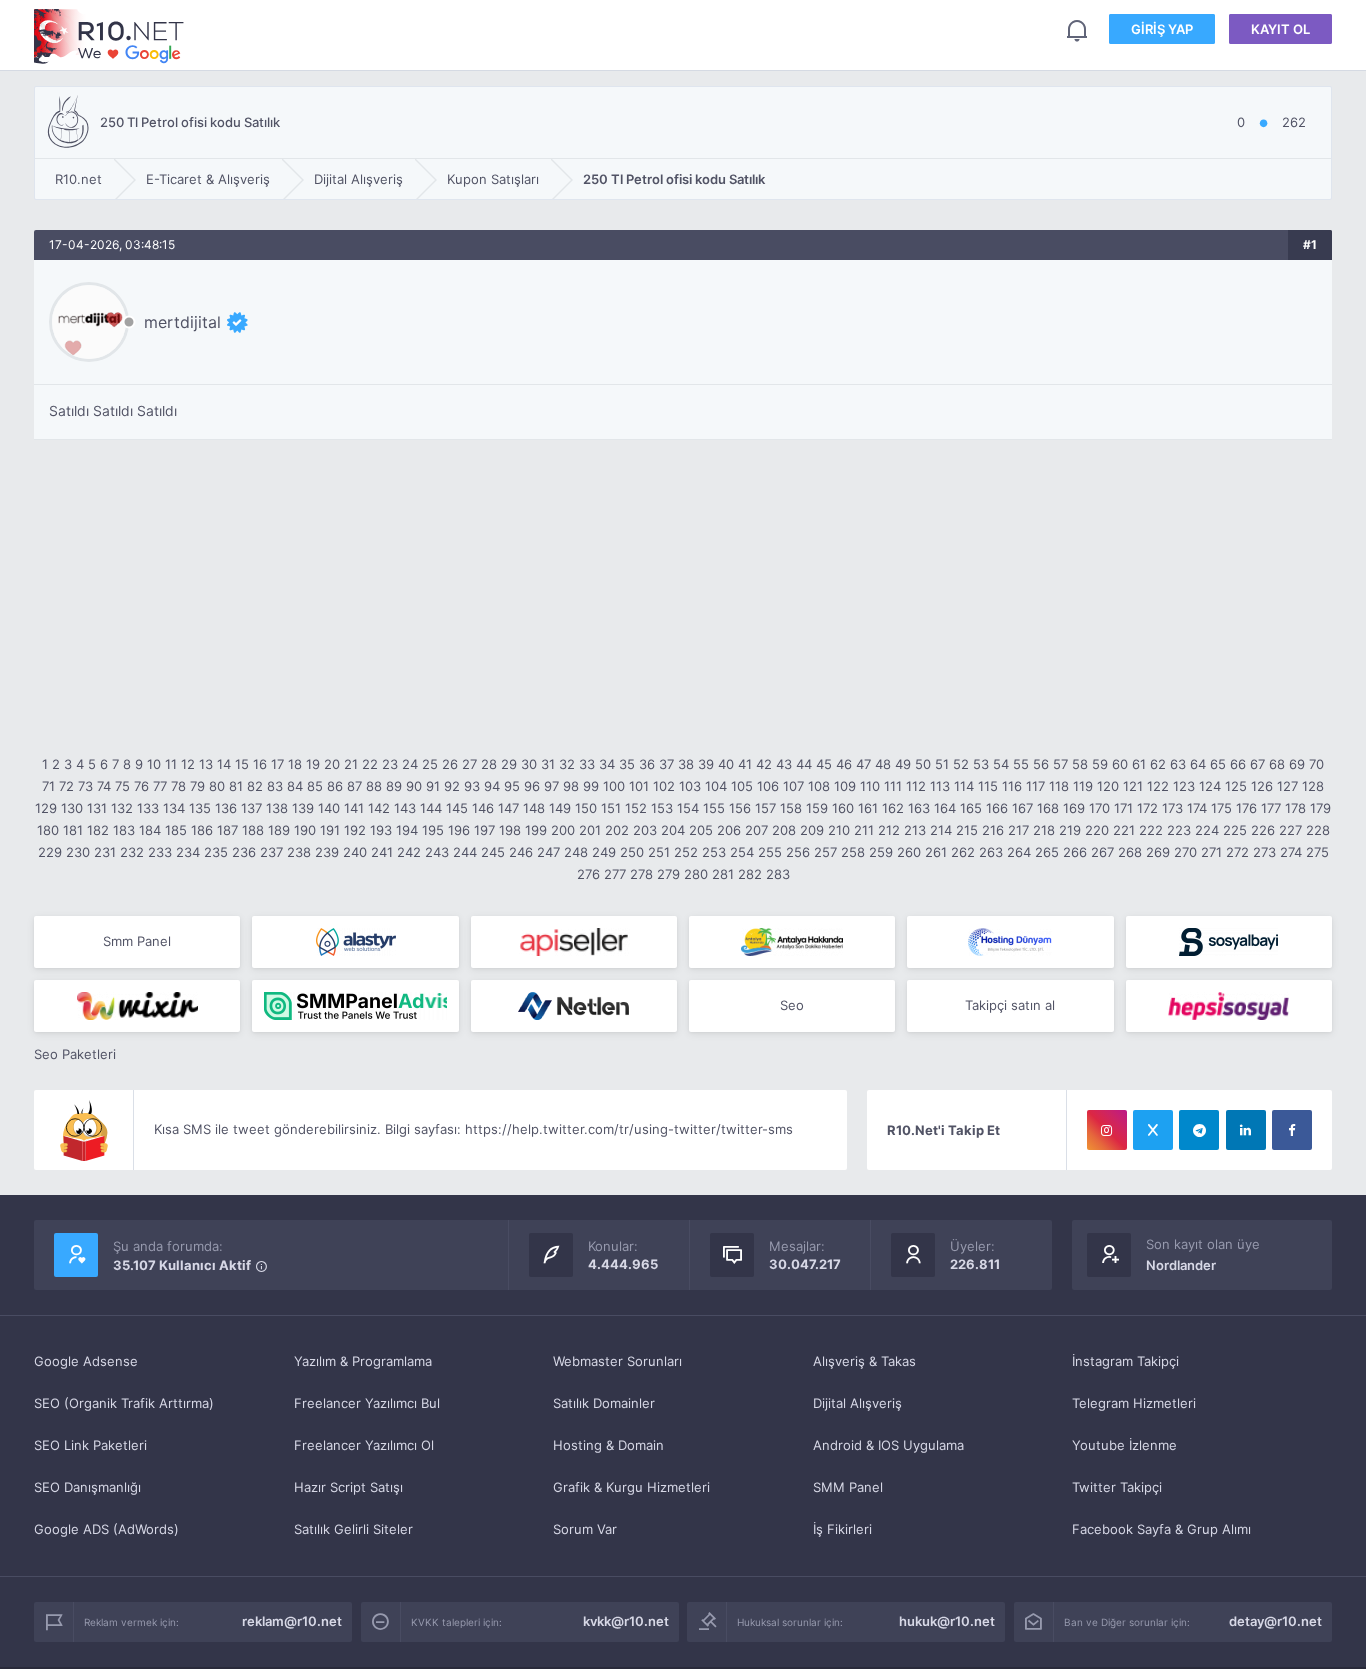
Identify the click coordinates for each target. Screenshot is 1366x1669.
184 (150, 830)
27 (469, 764)
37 (666, 764)
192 (355, 830)
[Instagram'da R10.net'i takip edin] (1107, 1130)
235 (216, 852)
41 (745, 764)
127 (1287, 786)
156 (740, 808)
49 (903, 764)
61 (1139, 764)
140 (329, 808)
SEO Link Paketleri (90, 1445)
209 (812, 830)
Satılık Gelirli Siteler (353, 1529)
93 (472, 786)
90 (414, 786)
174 (1197, 808)
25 (430, 764)
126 (1262, 786)
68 (1277, 764)
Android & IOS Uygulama (888, 1445)
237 (271, 852)
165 (971, 808)
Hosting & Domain (608, 1445)
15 (242, 764)
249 (604, 852)
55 (1021, 764)
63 (1178, 764)
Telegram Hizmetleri (1134, 1403)
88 (374, 786)
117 (1035, 786)
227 (1290, 830)
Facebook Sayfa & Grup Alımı (1161, 1529)
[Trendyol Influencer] (137, 1006)
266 (1075, 852)
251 (659, 852)
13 (206, 764)
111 (893, 786)
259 (881, 852)
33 (587, 764)
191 (330, 830)
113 (940, 786)
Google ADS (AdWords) (106, 1529)
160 (843, 808)
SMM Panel (848, 1487)
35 (627, 764)
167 (1022, 808)
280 (696, 874)
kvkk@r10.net (626, 1621)
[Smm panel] (355, 1006)
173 (1172, 808)
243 (437, 852)
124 (1210, 786)
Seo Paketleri (75, 1054)
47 (863, 764)
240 (355, 852)
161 (868, 808)
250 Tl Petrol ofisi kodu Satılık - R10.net (109, 36)
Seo (792, 1005)
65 (1218, 764)
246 (521, 852)
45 (824, 764)
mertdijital (182, 322)
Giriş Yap (1162, 29)
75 (122, 786)
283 (778, 874)
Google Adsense (86, 1361)
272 (1237, 852)
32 (567, 764)
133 (148, 808)
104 (716, 786)
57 (1060, 764)
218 (1044, 830)
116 (1012, 786)
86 (335, 786)
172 (1147, 808)
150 (586, 808)
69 (1297, 764)
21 (351, 764)
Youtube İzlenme (1124, 1445)
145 (457, 808)
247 (548, 852)
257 (825, 852)
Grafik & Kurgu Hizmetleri (631, 1487)
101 (639, 786)
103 (690, 786)
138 (277, 808)
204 (673, 830)
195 (433, 830)
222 (1151, 830)
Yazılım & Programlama (363, 1361)
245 (493, 852)
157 (765, 808)
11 (171, 764)
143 (405, 808)
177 (1271, 808)
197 (484, 830)
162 (893, 808)
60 (1120, 764)
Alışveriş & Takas (864, 1361)
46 (844, 764)
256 (798, 852)
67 (1257, 764)
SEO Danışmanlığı (87, 1487)
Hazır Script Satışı (348, 1487)
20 (332, 764)
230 (78, 852)
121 (1133, 786)
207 (756, 830)
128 (1313, 786)
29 (509, 764)
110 (870, 786)
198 (510, 830)
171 (1123, 808)
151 (611, 808)
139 (303, 808)
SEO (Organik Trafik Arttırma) (124, 1403)
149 (560, 808)
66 (1238, 764)
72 (66, 786)
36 (647, 764)
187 (227, 830)
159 (817, 808)
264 (1019, 852)
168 (1048, 808)
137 (251, 808)
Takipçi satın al (1010, 1005)
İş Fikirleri (842, 1529)
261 (936, 852)
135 (200, 808)
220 (1097, 830)
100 (614, 786)
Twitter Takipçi (1117, 1487)
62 (1158, 764)
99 (591, 786)
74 (104, 786)
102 (664, 786)
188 (253, 830)
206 (729, 830)
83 (275, 786)
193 (381, 830)
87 (354, 786)
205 (701, 830)
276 (588, 874)
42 (764, 764)
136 (226, 808)
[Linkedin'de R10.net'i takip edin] (1246, 1130)
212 (889, 830)
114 (964, 786)
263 (991, 852)
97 (551, 786)
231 (105, 852)
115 (988, 786)
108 (819, 786)
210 (839, 830)
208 (784, 830)
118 (1059, 786)
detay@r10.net (1275, 1621)
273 (1264, 852)
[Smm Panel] (574, 942)
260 (909, 852)
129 (46, 808)
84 (295, 786)
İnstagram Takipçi (1125, 1361)
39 (706, 764)
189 (279, 830)
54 (1001, 764)
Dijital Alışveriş (857, 1403)
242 (409, 852)
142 (379, 808)
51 (942, 764)
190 (305, 830)
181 (73, 830)
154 (688, 808)
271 (1211, 852)
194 (407, 830)
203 (645, 830)
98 (571, 786)
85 (315, 786)
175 (1221, 808)
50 (923, 764)
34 (607, 764)
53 (981, 764)
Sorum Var (585, 1529)
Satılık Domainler (604, 1403)
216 (993, 830)
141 (354, 808)
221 (1124, 830)
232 (132, 852)
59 (1100, 764)
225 (1235, 830)
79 (197, 786)
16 (260, 764)
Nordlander (1181, 1265)
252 (686, 852)
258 (853, 852)
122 (1158, 786)
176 (1246, 808)
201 (590, 830)
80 (217, 786)
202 (617, 830)
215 (967, 830)
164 (945, 808)
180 (48, 830)
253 (714, 852)
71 (48, 786)
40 (726, 764)
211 (864, 830)
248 (576, 852)
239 (327, 852)
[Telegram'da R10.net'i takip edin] (1199, 1130)
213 (915, 830)
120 (1108, 786)
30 (529, 764)
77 (160, 786)
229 (50, 852)
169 (1074, 808)
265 (1047, 852)
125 (1236, 786)
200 (563, 830)
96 (532, 786)
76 (141, 786)
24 (410, 764)
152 (636, 808)
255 (770, 852)
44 (804, 764)
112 (916, 786)
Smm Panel (137, 941)
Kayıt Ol (1280, 29)
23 (390, 764)
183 (124, 830)
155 (714, 808)
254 (742, 852)
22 (370, 764)
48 (883, 764)
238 (299, 852)
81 (236, 786)
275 (1317, 852)
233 (160, 852)
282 (750, 874)
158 (791, 808)
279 (668, 874)
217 (1018, 830)
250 (632, 852)
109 (845, 786)
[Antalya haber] (792, 942)
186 (202, 830)
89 (394, 786)
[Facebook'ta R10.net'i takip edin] (1292, 1130)
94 (492, 786)
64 (1198, 764)
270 (1185, 852)
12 (188, 764)
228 (1318, 830)
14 (224, 764)
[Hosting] (355, 942)
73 (85, 786)
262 (963, 852)
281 (723, 874)
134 (174, 808)
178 (1295, 808)
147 (508, 808)
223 (1179, 830)
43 (784, 764)
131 (97, 808)
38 (686, 764)
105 (742, 786)
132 (122, 808)
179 (1320, 808)
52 (961, 764)
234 (188, 852)
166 (997, 808)
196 (459, 830)
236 (244, 852)
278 (641, 874)
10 (154, 764)
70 (1316, 764)
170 (1099, 808)
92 (452, 786)
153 (662, 808)
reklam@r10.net (292, 1621)
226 (1263, 830)
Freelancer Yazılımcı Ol (364, 1445)
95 (512, 786)
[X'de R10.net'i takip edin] (1153, 1130)
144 (431, 808)
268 (1130, 852)
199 (536, 830)
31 (548, 764)
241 (382, 852)
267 (1102, 852)
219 (1070, 830)
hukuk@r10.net (947, 1621)
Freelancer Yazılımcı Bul (367, 1403)
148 (534, 808)
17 (277, 764)
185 (176, 830)
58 (1080, 764)
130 (72, 808)
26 (450, 764)
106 (768, 786)
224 (1207, 830)
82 (255, 786)
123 (1184, 786)
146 (483, 808)
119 (1083, 786)
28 (489, 764)
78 (178, 786)
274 (1291, 852)
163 (919, 808)
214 (941, 830)
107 (793, 786)
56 (1041, 764)
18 (295, 764)
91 (433, 786)
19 (313, 764)
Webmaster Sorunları (617, 1361)
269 (1158, 852)
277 (615, 874)
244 (465, 852)
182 (98, 830)
